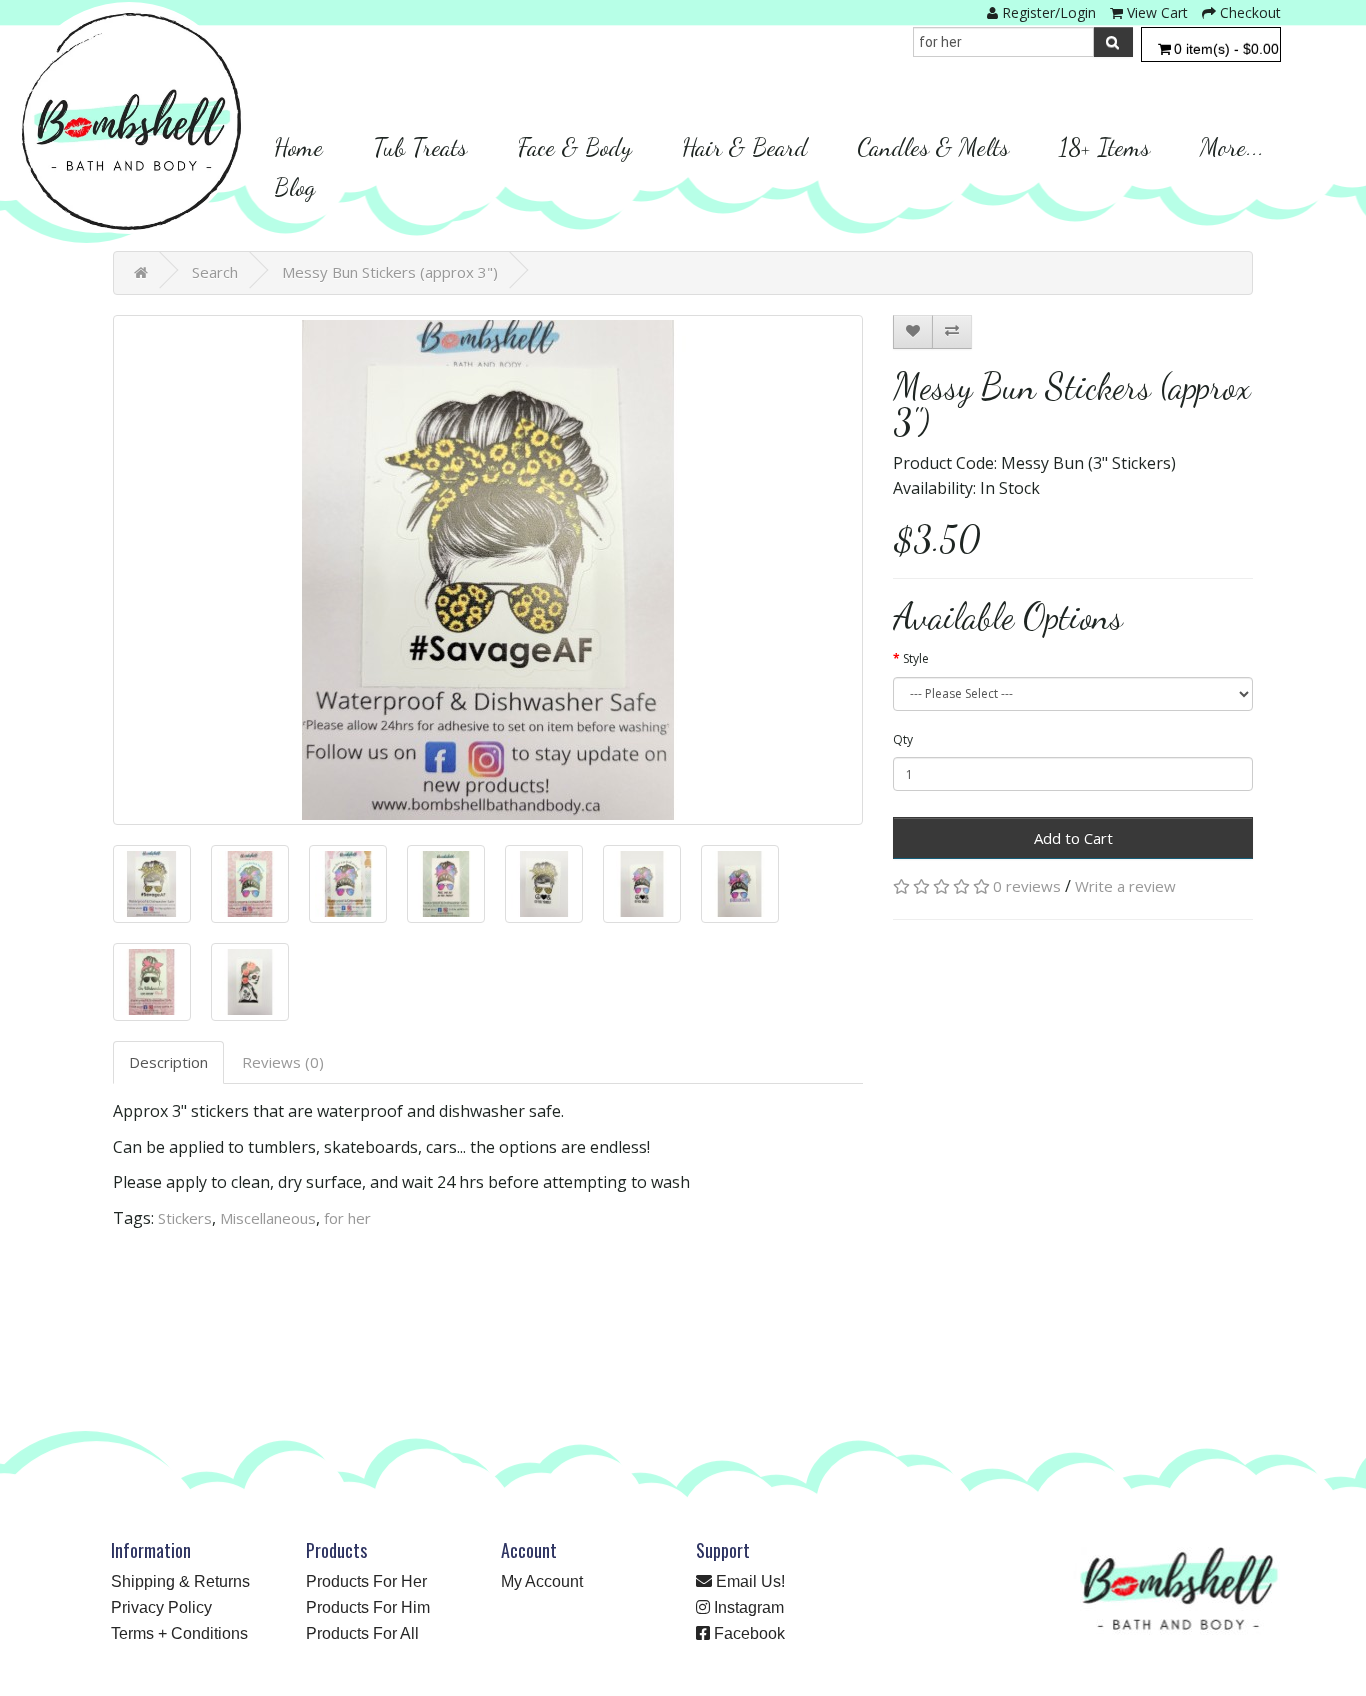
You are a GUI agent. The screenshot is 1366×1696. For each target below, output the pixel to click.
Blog (294, 187)
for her (347, 1218)
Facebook (747, 1633)
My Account (542, 1581)
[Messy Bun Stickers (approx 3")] (488, 570)
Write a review (1125, 886)
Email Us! (748, 1581)
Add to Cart (1073, 838)
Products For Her (366, 1581)
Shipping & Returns (180, 1581)
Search (215, 272)
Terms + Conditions (179, 1633)
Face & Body (574, 147)
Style (916, 658)
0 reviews (1027, 886)
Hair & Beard (744, 147)
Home (298, 147)
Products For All (362, 1633)
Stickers (185, 1218)
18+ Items (1104, 147)
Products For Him (368, 1607)
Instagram (747, 1607)
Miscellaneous (268, 1218)
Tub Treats (420, 147)
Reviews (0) (283, 1062)
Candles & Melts (933, 147)
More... (1232, 147)
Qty (903, 739)
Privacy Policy (161, 1607)
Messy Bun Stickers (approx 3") (390, 272)
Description (168, 1062)
